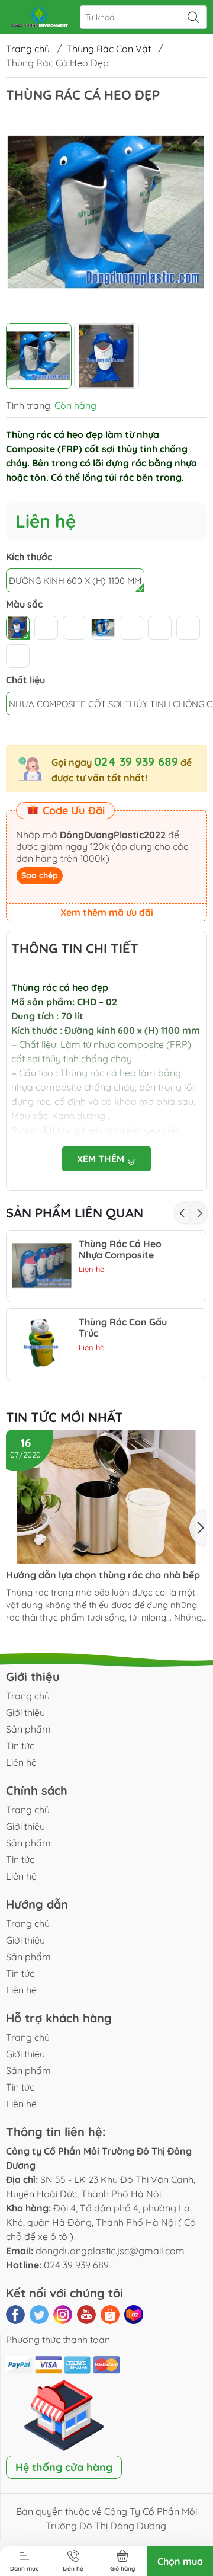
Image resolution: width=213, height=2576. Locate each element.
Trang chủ (28, 49)
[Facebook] (15, 2315)
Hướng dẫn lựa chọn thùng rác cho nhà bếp (103, 1575)
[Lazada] (134, 2315)
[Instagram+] (63, 2315)
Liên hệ (21, 1762)
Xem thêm (102, 1159)
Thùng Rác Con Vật (109, 49)
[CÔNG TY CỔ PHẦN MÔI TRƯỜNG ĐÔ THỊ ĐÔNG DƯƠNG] (39, 17)
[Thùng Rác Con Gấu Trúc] (42, 1344)
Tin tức (20, 1746)
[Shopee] (110, 2315)
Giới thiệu (25, 1712)
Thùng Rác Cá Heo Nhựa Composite (120, 1249)
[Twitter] (39, 2315)
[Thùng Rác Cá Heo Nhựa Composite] (42, 1266)
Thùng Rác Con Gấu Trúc (123, 1328)
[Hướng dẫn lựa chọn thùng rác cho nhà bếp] (106, 1497)
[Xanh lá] (18, 628)
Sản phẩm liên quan (75, 1213)
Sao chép (40, 875)
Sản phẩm (28, 1729)
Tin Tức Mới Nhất (64, 1417)
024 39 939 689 (136, 761)
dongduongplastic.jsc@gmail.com (110, 2251)
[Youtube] (86, 2315)
